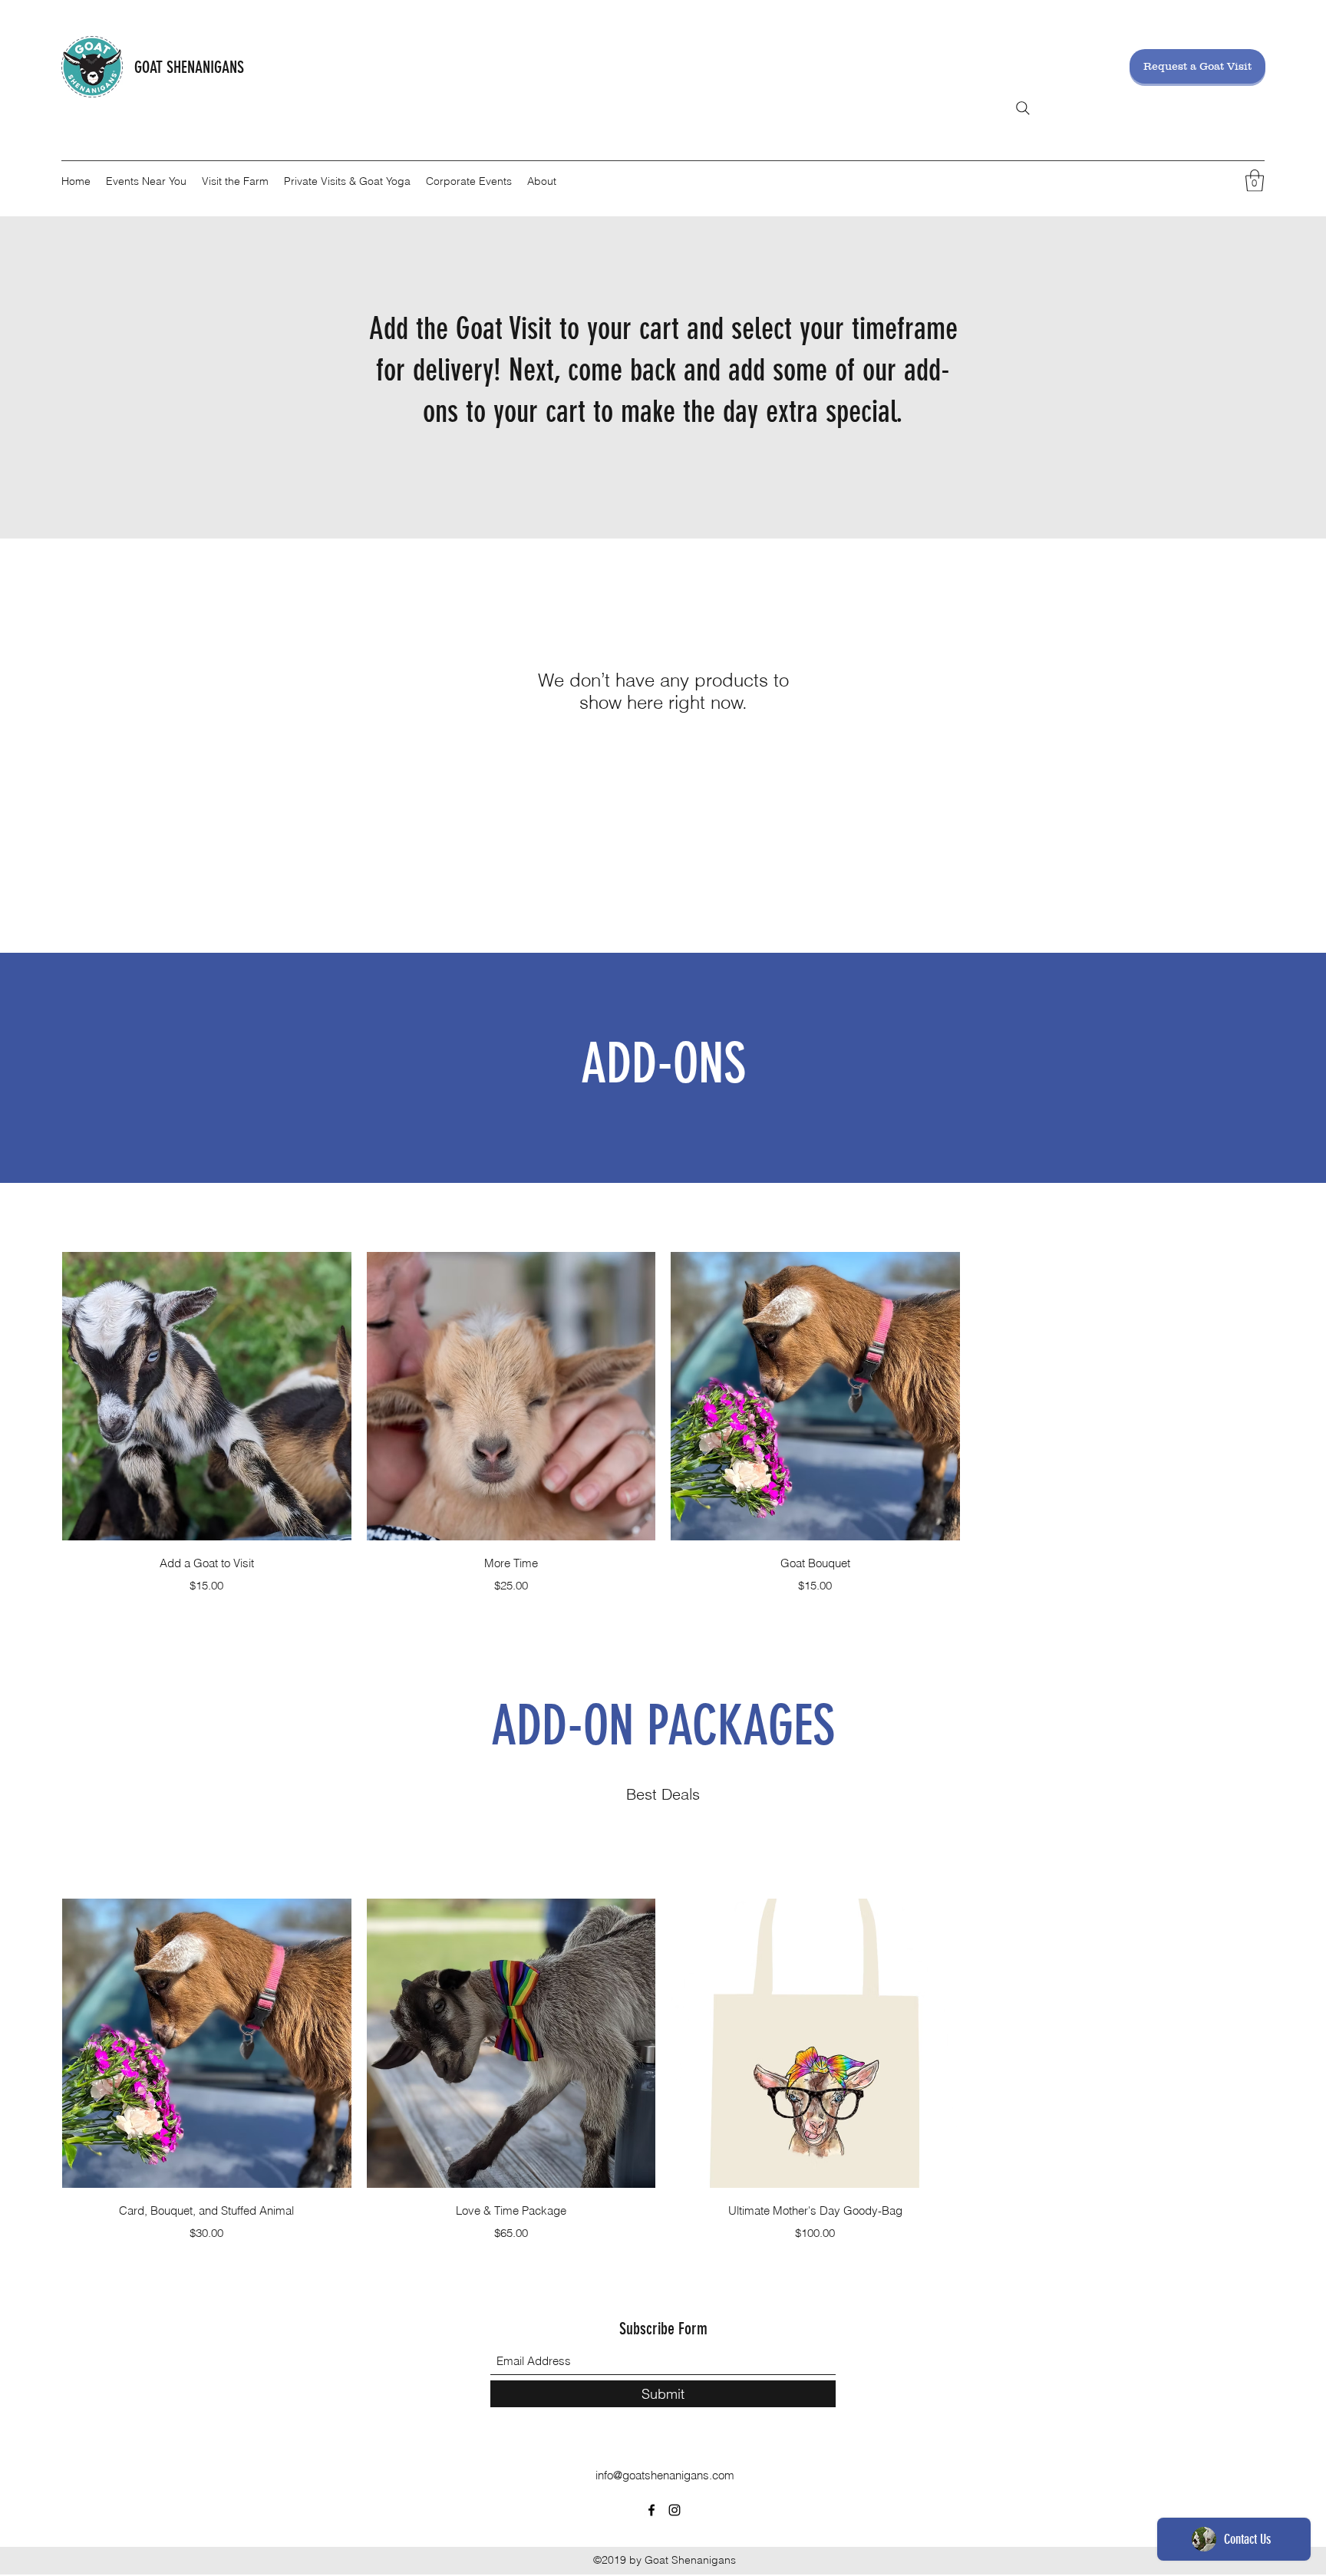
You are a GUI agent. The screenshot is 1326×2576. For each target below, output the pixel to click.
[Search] (1023, 108)
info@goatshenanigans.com (665, 2475)
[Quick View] (207, 1397)
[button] (1255, 181)
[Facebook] (651, 2510)
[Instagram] (675, 2510)
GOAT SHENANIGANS (189, 67)
